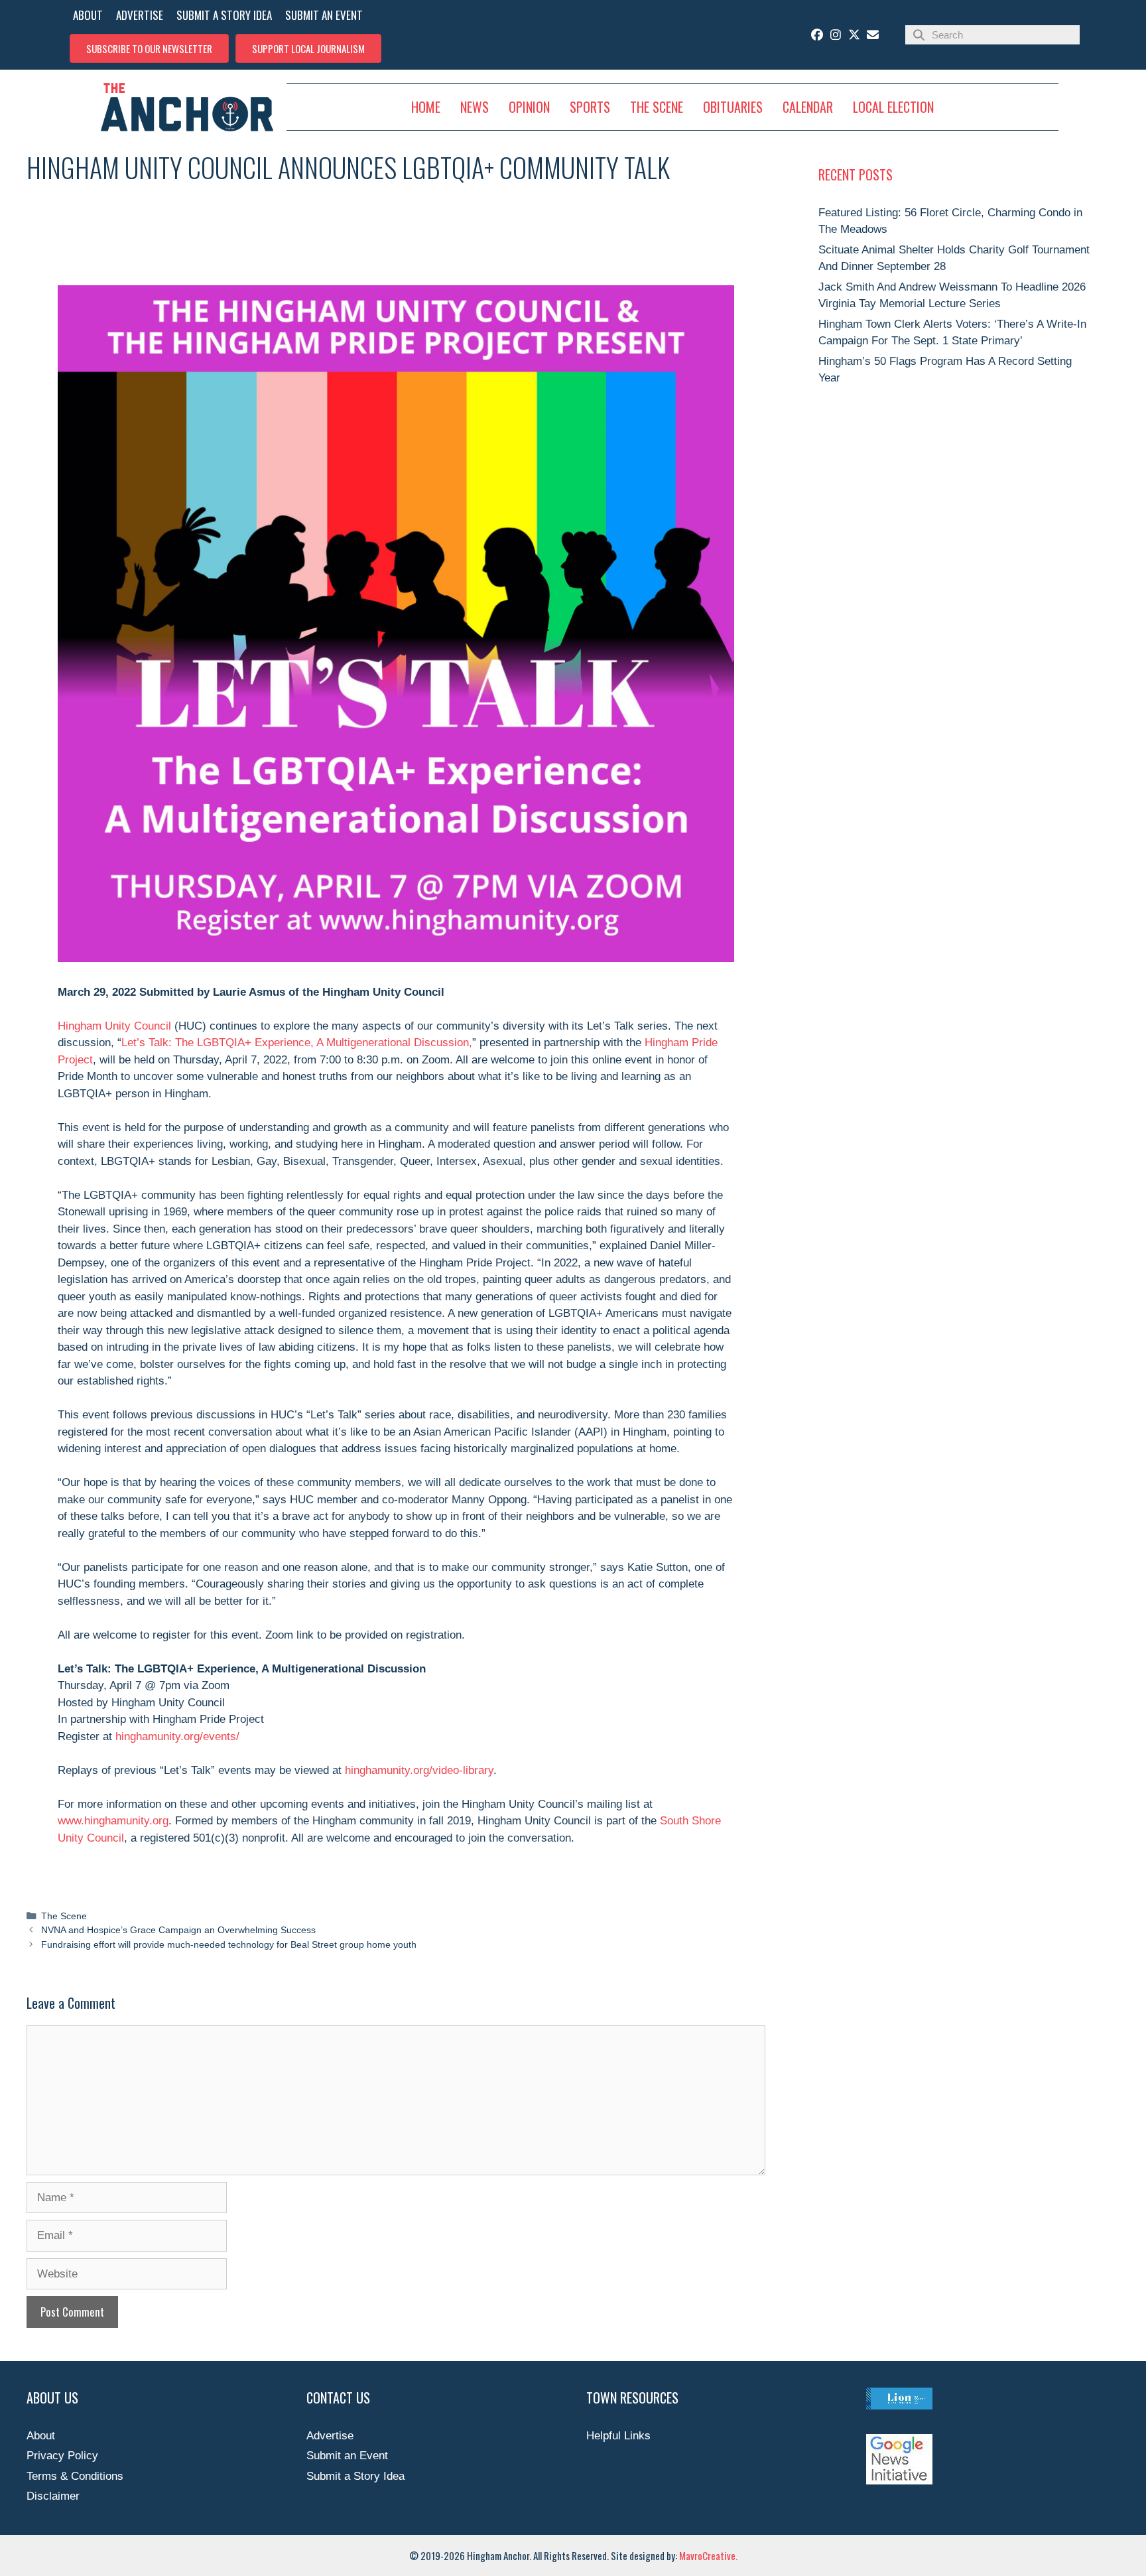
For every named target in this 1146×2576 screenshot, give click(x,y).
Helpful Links (618, 2436)
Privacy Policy (62, 2456)
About (41, 2436)
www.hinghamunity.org (113, 1821)
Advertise (330, 2436)
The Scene (64, 1916)
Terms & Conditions (75, 2476)
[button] (149, 48)
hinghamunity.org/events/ (177, 1736)
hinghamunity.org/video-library (419, 1770)
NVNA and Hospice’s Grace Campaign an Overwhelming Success (178, 1930)
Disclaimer (53, 2496)
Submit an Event (347, 2456)
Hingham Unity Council (114, 1026)
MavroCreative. (708, 2555)
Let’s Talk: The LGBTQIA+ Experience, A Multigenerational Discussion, (297, 1043)
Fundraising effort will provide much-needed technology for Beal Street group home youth (229, 1944)
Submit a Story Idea (355, 2476)
